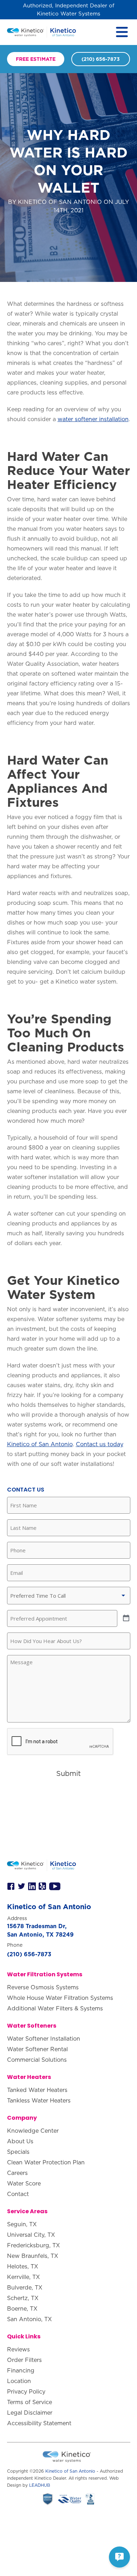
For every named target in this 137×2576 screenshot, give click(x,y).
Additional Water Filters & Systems (55, 2008)
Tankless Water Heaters (39, 2100)
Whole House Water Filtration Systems (60, 1998)
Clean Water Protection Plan (46, 2162)
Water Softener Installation (44, 2039)
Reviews (18, 2349)
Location (19, 2381)
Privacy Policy (26, 2391)
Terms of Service (30, 2402)
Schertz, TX (23, 2298)
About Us (20, 2141)
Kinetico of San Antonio (40, 1444)
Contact (18, 2194)
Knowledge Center (33, 2131)
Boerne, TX (22, 2308)
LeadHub (40, 2485)
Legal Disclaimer (30, 2413)
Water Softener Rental (37, 2049)
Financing (21, 2370)
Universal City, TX (31, 2235)
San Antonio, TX (30, 2319)
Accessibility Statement (39, 2423)
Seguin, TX (22, 2224)
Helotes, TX (23, 2266)
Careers (17, 2173)
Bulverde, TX (25, 2287)
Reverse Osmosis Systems (43, 1987)
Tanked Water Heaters (37, 2090)
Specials (18, 2152)
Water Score (24, 2183)
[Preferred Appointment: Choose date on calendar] (126, 1618)
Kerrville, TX (24, 2277)
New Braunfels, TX (33, 2256)
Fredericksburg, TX (34, 2245)
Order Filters (24, 2360)
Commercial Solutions (37, 2060)
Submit (68, 1773)
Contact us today (100, 1444)
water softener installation (93, 419)
